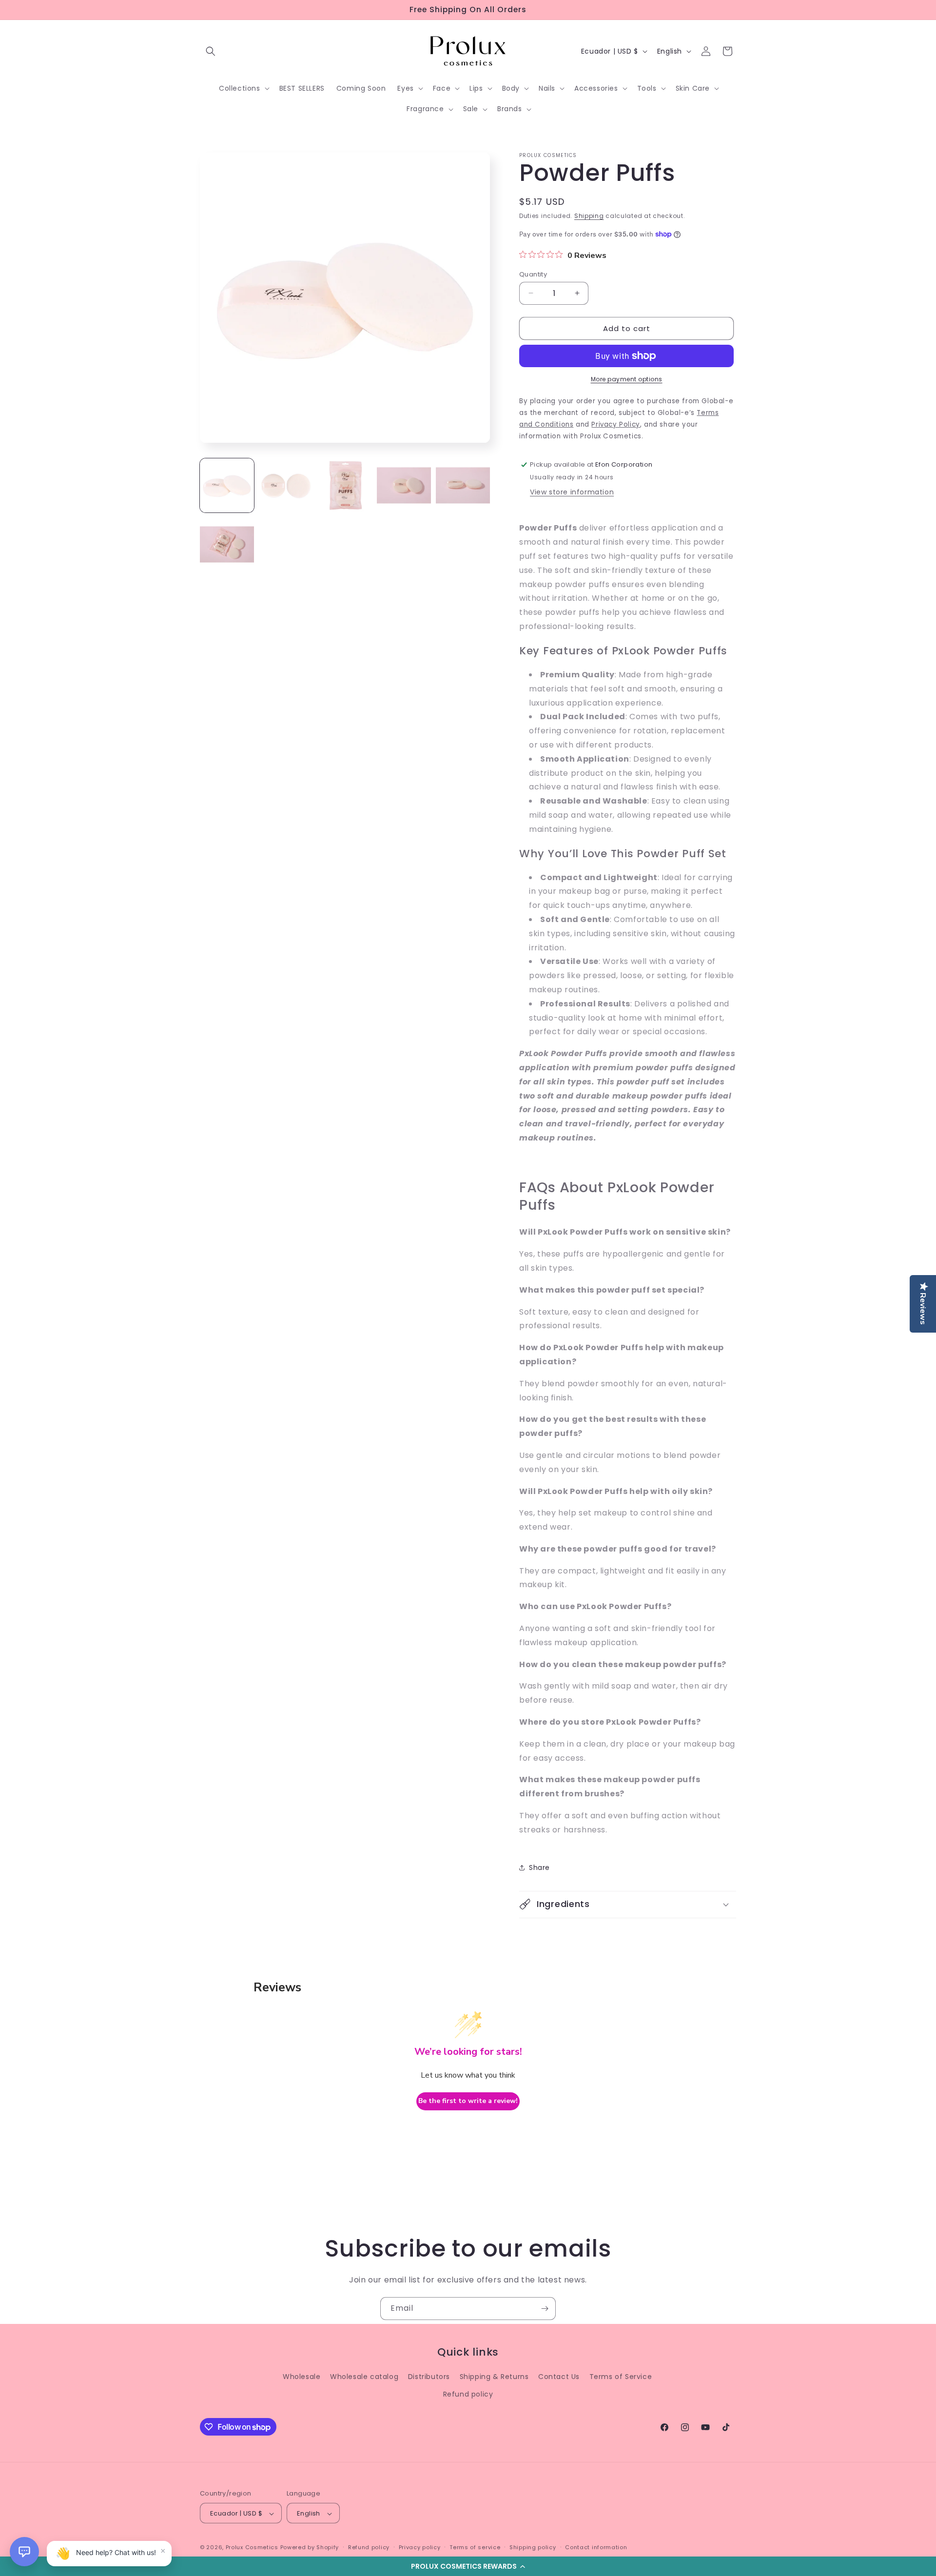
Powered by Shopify (310, 2548)
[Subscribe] (545, 2309)
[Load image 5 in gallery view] (463, 485)
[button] (468, 2566)
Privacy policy (420, 2547)
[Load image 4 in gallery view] (404, 485)
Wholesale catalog (364, 2377)
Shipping (589, 216)
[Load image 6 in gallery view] (227, 544)
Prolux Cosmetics (252, 2548)
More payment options (627, 379)
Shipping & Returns (494, 2377)
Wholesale (302, 2377)
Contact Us (559, 2377)
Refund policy (468, 2394)
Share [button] (539, 1867)
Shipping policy (533, 2547)
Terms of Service (621, 2377)
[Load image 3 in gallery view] (345, 485)
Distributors (429, 2377)
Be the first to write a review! (468, 2101)
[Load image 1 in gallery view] (227, 485)
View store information (572, 492)
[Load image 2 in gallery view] (286, 485)
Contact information (596, 2547)
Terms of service (475, 2547)
